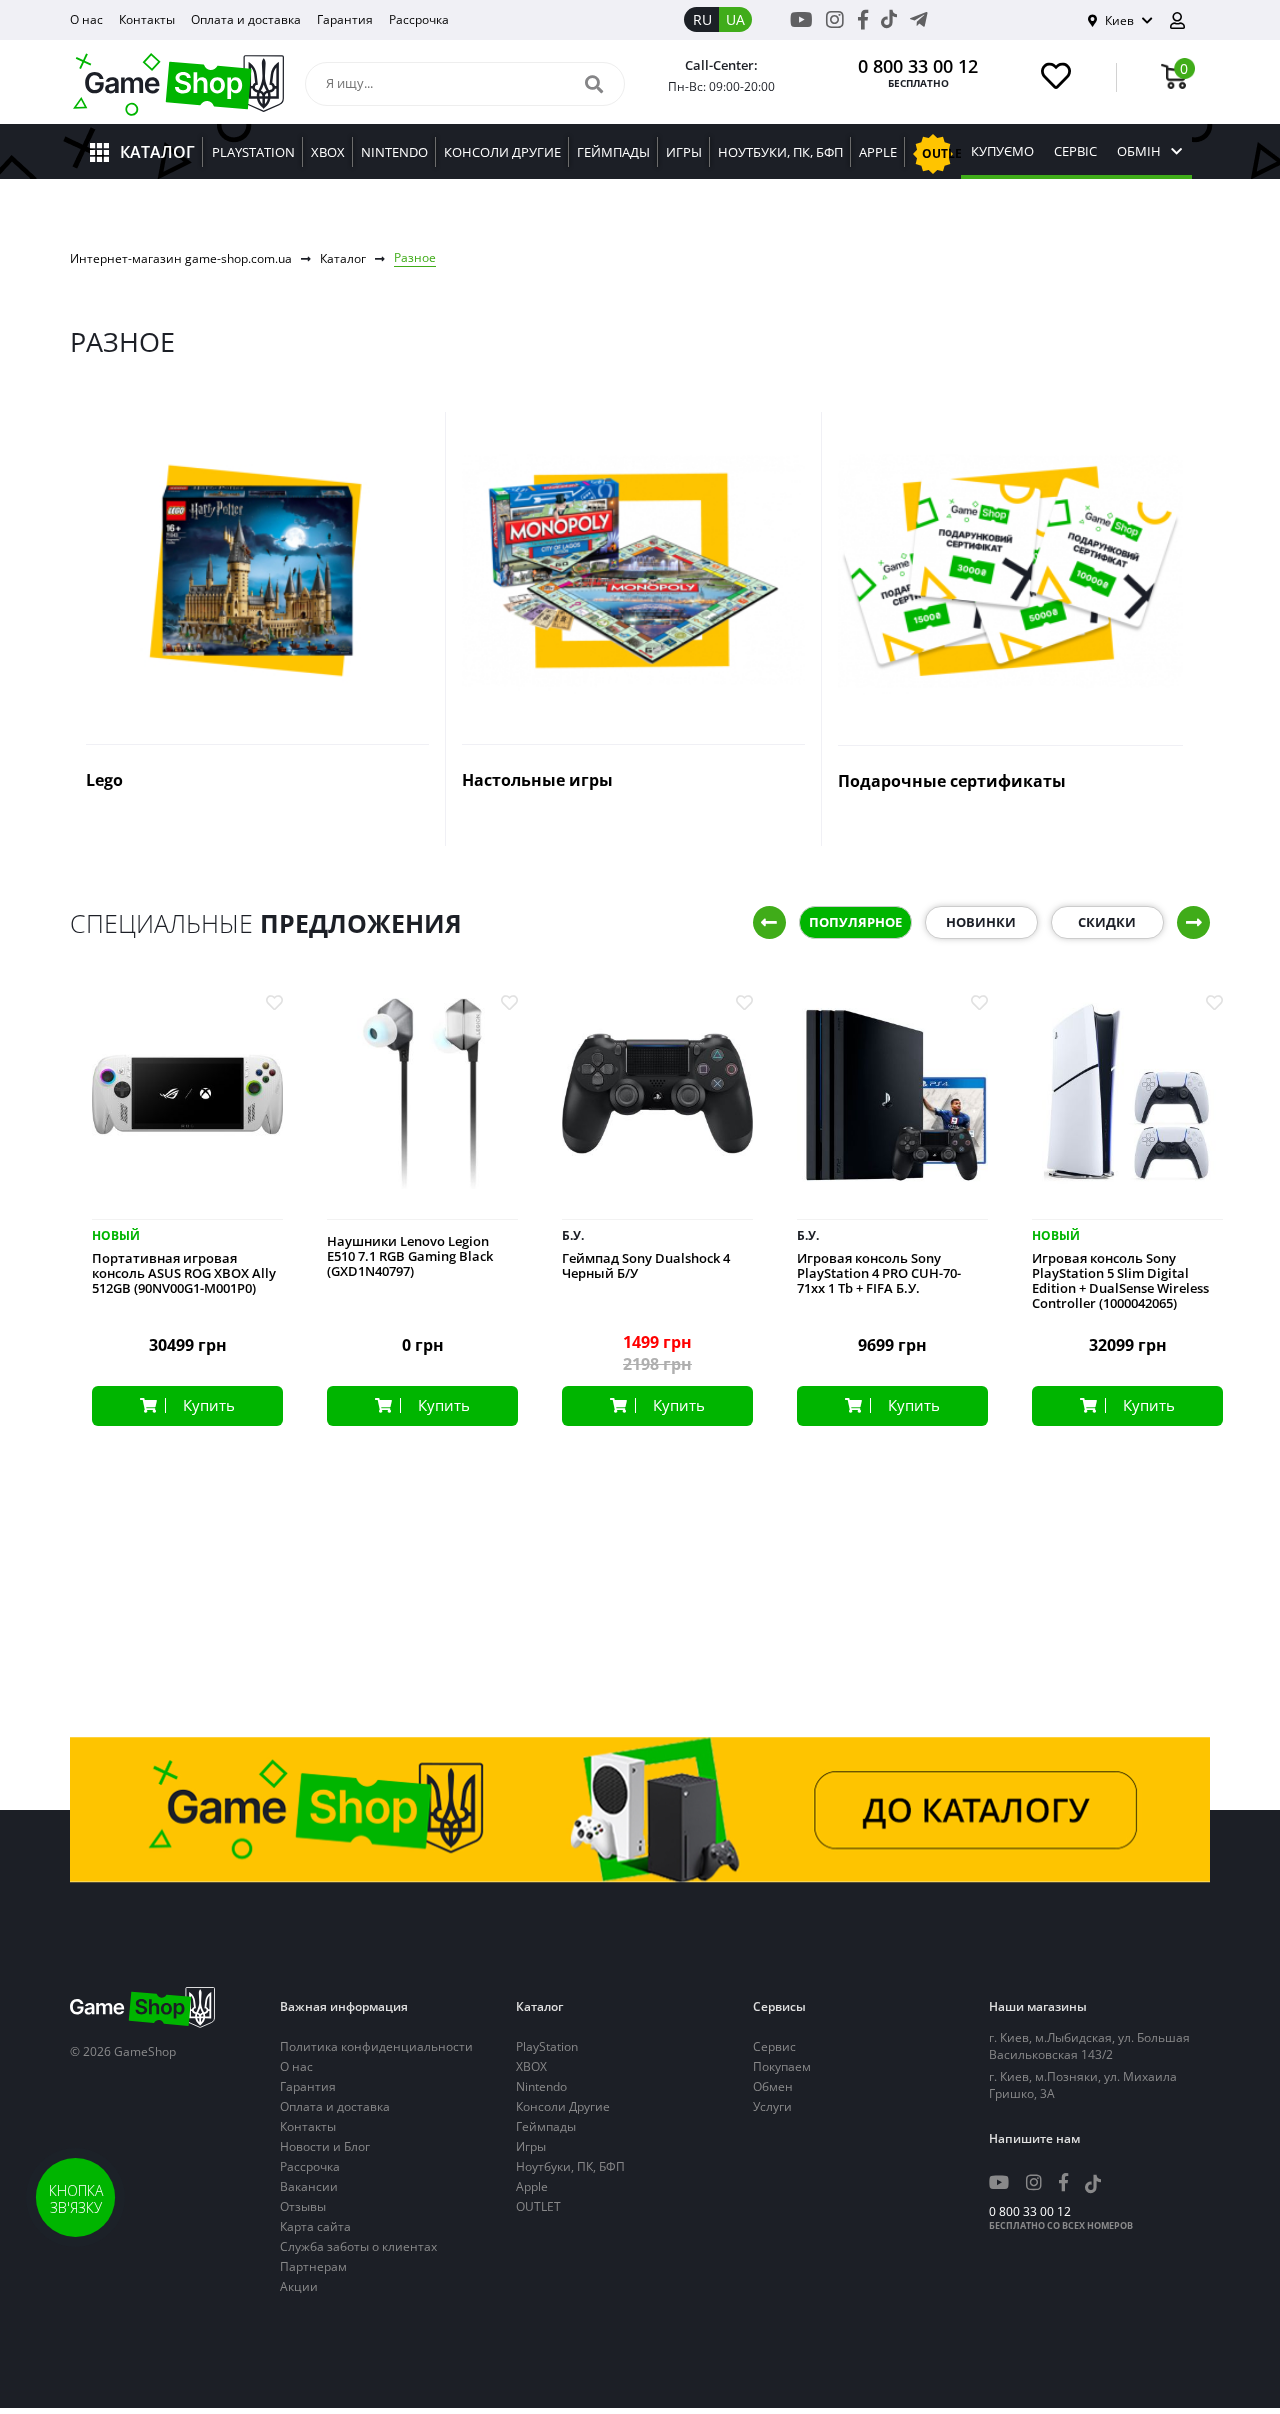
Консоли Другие (563, 2106)
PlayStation (547, 2046)
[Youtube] (801, 19)
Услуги (772, 2106)
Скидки (1107, 922)
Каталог (343, 258)
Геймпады (546, 2126)
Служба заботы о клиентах (358, 2246)
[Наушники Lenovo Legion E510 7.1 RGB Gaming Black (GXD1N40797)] (422, 1109)
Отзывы (303, 2206)
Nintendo (541, 2086)
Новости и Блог (325, 2146)
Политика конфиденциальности (376, 2046)
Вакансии (309, 2186)
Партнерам (313, 2266)
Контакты (147, 19)
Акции (299, 2286)
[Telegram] (919, 19)
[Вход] (1185, 20)
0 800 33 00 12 (918, 66)
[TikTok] (889, 23)
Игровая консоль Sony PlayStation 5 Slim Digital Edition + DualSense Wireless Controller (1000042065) (1120, 1281)
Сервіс (1075, 151)
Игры (531, 2146)
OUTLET (538, 2206)
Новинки (981, 922)
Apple (532, 2186)
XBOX (531, 2066)
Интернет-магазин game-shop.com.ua (181, 258)
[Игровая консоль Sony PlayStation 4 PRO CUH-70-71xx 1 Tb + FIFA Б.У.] (892, 1109)
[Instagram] (835, 19)
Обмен (773, 2086)
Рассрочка (419, 19)
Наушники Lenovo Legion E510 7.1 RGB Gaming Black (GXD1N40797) (410, 1256)
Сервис (774, 2046)
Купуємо (1002, 151)
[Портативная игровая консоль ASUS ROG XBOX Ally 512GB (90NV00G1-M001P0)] (187, 1109)
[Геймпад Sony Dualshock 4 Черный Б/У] (657, 1109)
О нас (86, 19)
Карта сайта (315, 2226)
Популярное (855, 922)
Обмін (1139, 151)
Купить (209, 1405)
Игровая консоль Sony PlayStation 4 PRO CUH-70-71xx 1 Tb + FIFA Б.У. (879, 1273)
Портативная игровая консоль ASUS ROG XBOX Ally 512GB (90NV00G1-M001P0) (184, 1273)
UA (735, 19)
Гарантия (345, 19)
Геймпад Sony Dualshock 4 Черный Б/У (646, 1266)
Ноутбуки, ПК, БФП (570, 2166)
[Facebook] (863, 19)
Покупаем (782, 2066)
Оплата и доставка (246, 19)
